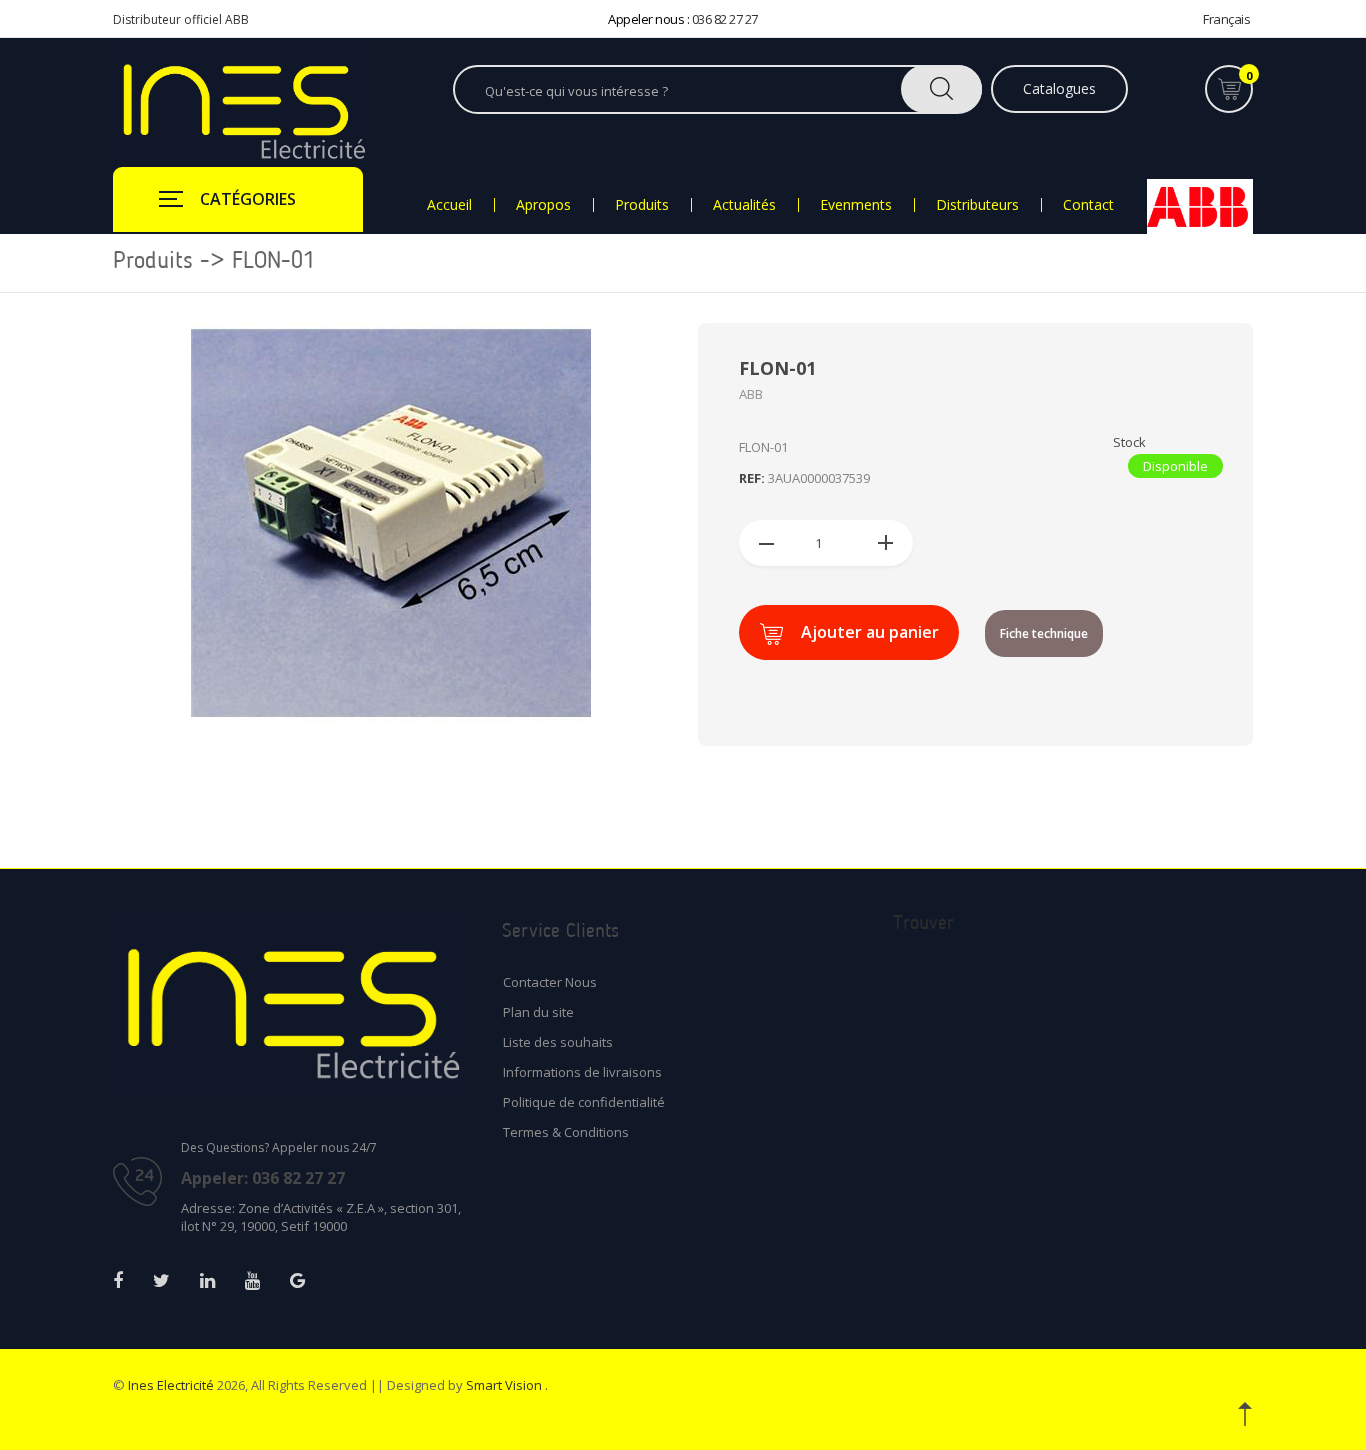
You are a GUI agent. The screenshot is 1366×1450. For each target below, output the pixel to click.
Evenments (856, 205)
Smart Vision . (507, 1385)
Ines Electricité (171, 1385)
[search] (941, 89)
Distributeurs (977, 205)
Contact (1088, 205)
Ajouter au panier (870, 632)
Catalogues (1059, 88)
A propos (543, 205)
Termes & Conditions (566, 1132)
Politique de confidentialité (584, 1102)
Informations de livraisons (582, 1072)
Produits (642, 205)
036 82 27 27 (725, 19)
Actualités (744, 205)
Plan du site (538, 1012)
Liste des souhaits (558, 1042)
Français (1226, 19)
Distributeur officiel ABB (181, 19)
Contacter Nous (550, 982)
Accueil (449, 205)
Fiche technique (1044, 633)
